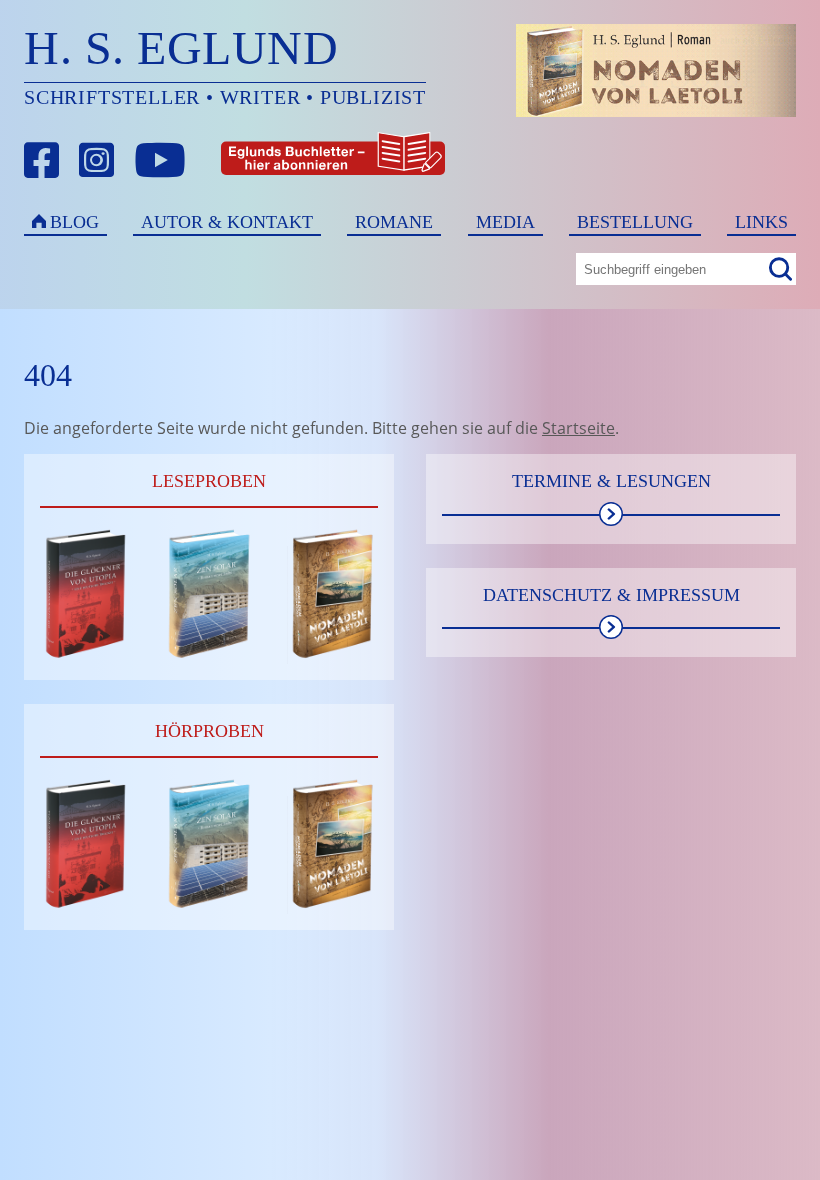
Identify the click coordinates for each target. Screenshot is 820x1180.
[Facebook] (42, 160)
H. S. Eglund (181, 47)
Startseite (578, 428)
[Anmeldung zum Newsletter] (259, 160)
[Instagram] (97, 160)
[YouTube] (160, 160)
